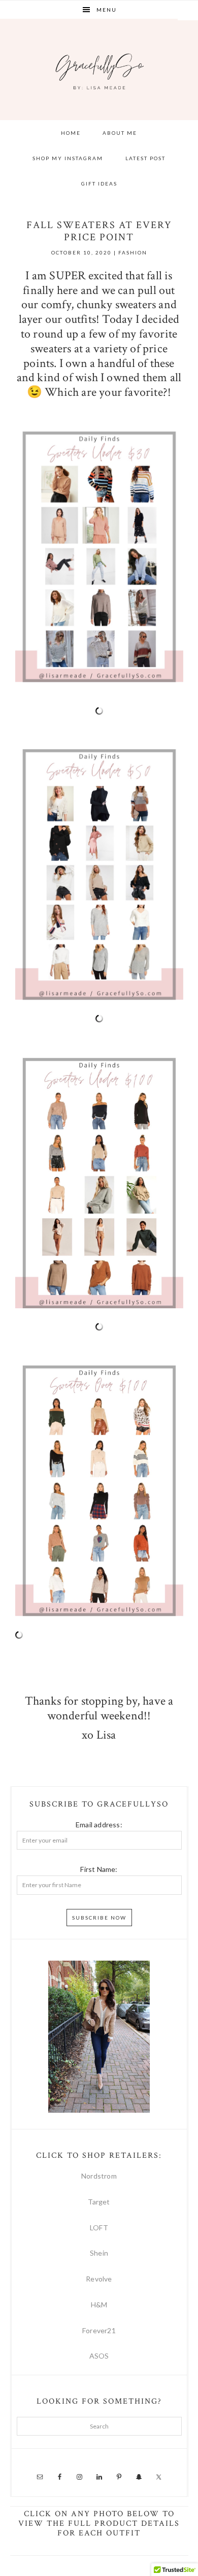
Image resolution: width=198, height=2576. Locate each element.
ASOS (99, 2356)
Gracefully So (99, 69)
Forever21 (99, 2330)
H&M (99, 2305)
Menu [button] (107, 10)
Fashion (133, 252)
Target (99, 2202)
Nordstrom (99, 2176)
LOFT (99, 2228)
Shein (99, 2253)
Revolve (99, 2279)
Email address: (99, 1825)
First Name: (99, 1869)
